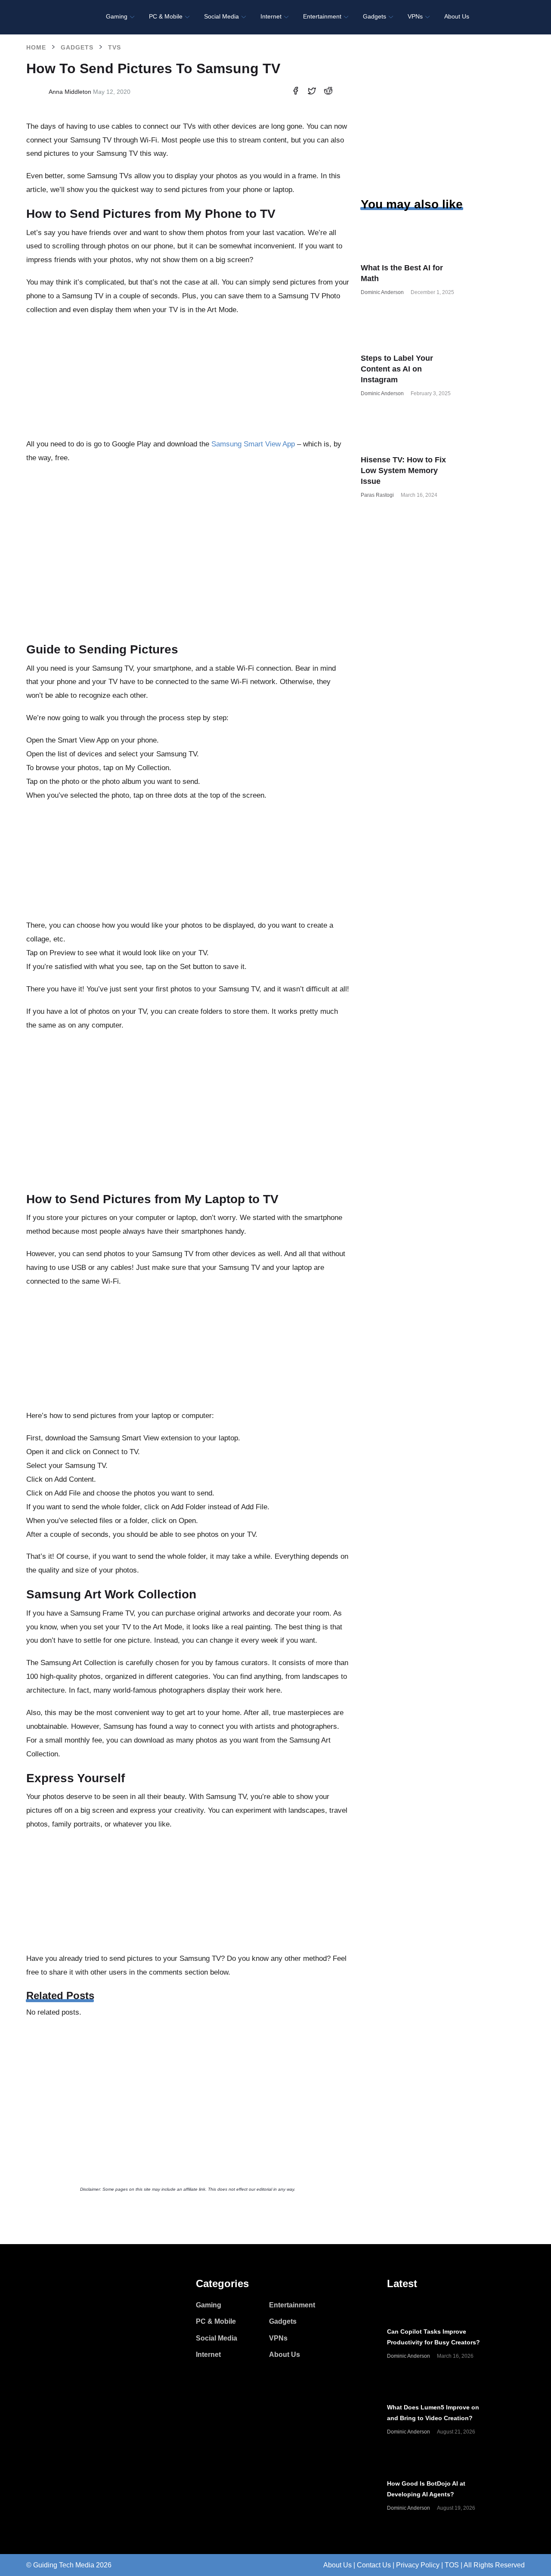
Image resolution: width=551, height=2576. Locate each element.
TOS (452, 2565)
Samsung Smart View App (253, 444)
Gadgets (77, 47)
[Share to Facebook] (296, 92)
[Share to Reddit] (328, 92)
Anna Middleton (70, 92)
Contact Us (374, 2565)
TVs (115, 47)
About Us (337, 2565)
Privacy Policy (418, 2565)
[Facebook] (31, 2306)
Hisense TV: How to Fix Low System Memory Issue (403, 471)
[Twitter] (48, 2306)
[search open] (515, 17)
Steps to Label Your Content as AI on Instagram (397, 369)
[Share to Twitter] (312, 92)
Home (36, 47)
